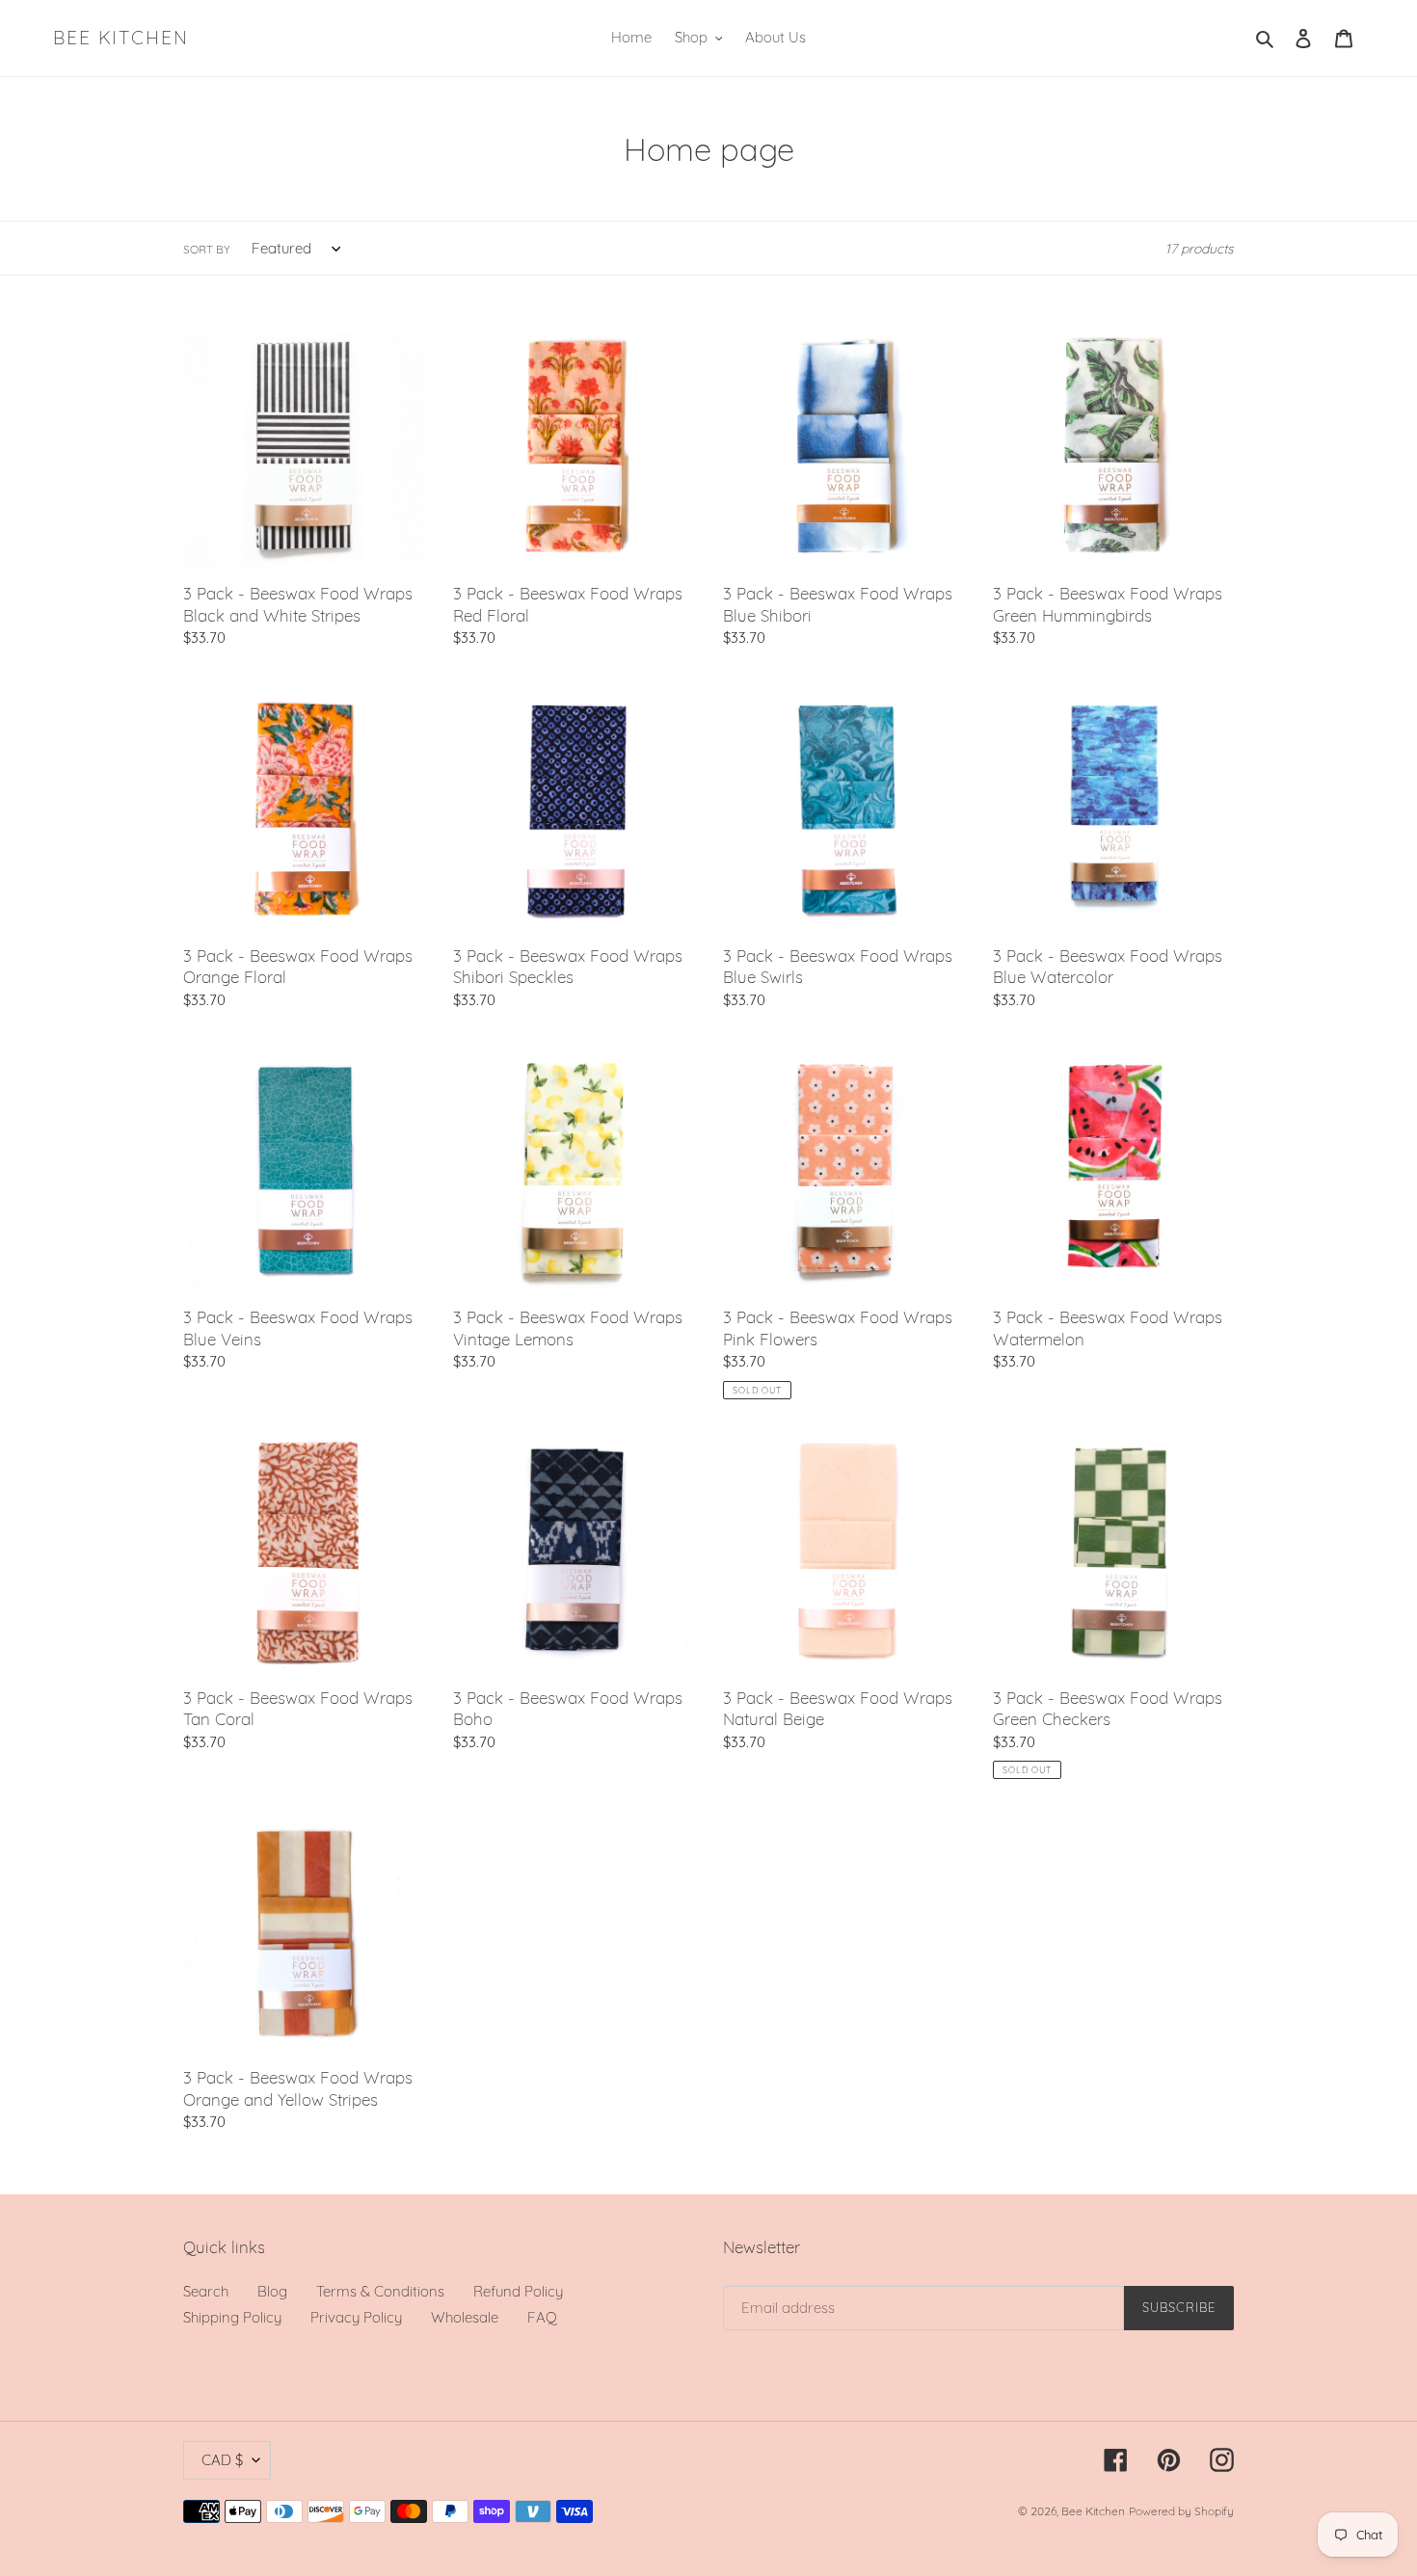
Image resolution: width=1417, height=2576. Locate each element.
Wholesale (465, 2317)
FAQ (542, 2317)
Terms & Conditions (380, 2291)
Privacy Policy (356, 2317)
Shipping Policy (232, 2317)
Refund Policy (518, 2291)
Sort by (207, 249)
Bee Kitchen (121, 38)
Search (206, 2291)
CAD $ (222, 2460)
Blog (272, 2291)
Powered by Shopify (1181, 2511)
